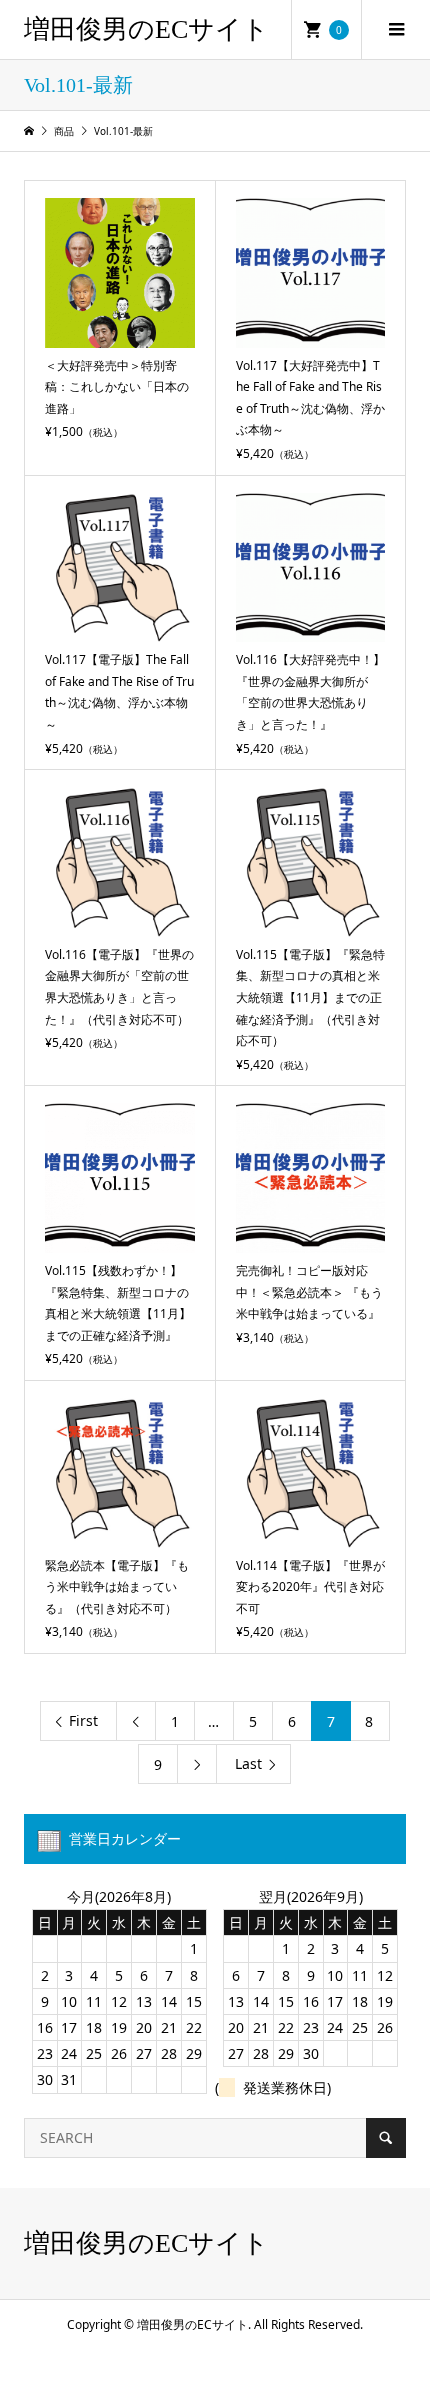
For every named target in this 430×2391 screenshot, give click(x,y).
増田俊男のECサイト (146, 29)
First (83, 1720)
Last (248, 1763)
